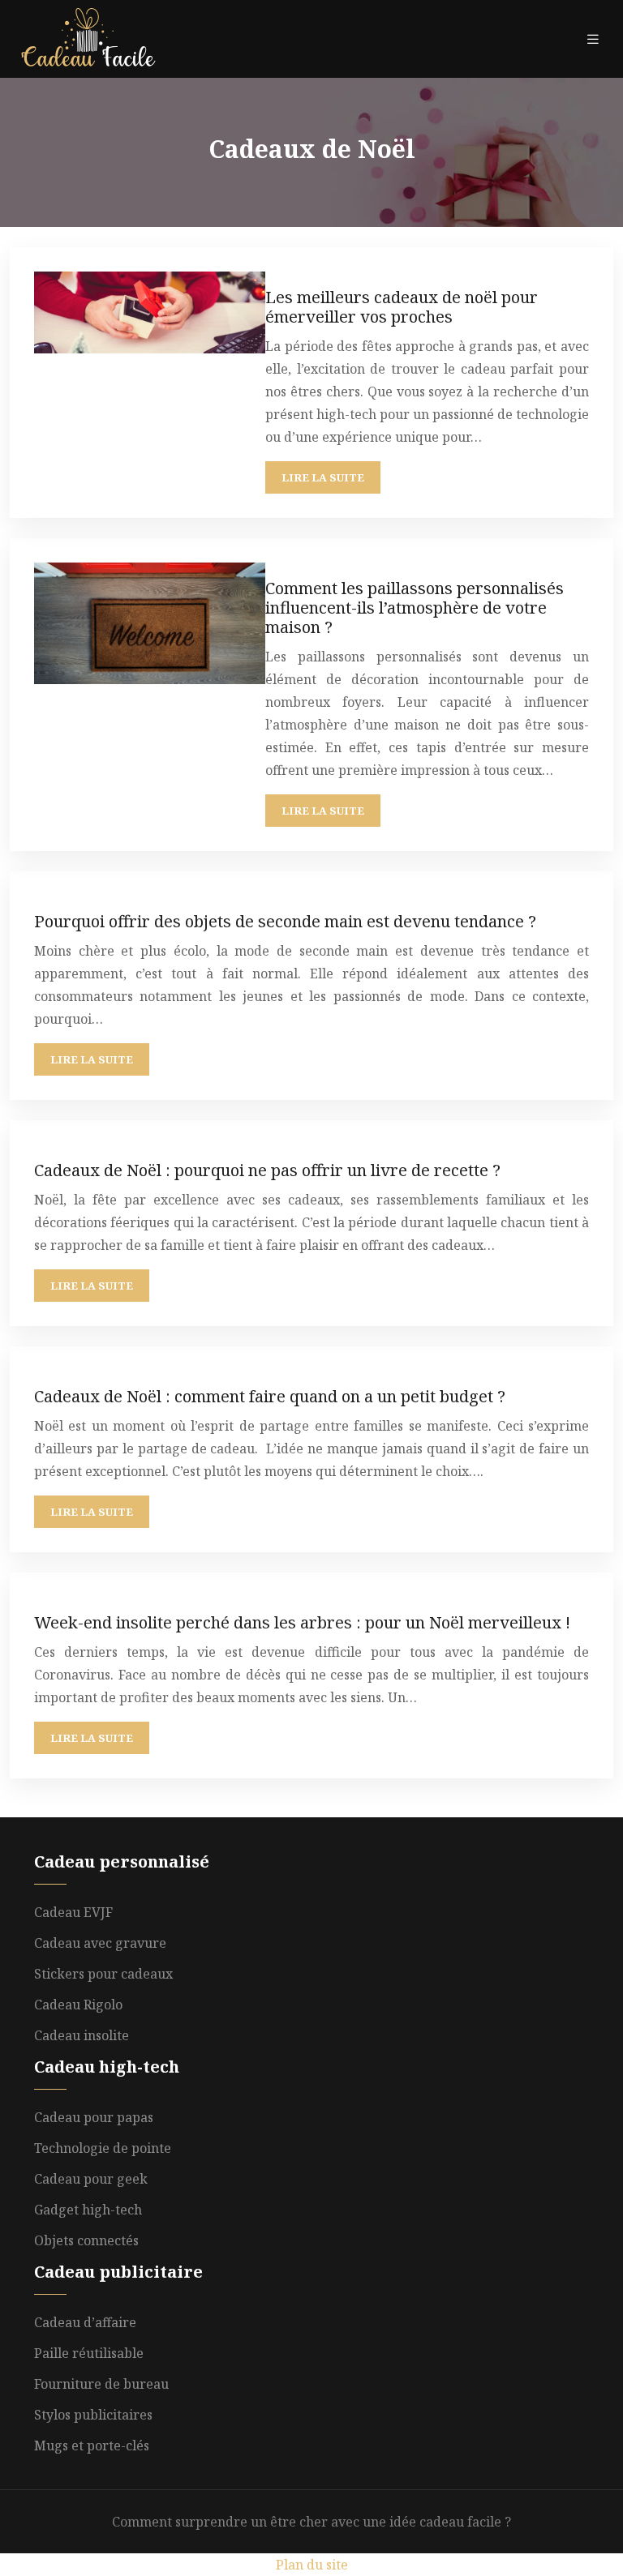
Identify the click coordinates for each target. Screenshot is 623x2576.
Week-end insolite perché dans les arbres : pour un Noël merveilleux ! (302, 1622)
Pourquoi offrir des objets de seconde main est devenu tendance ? (285, 921)
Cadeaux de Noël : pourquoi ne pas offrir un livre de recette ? (267, 1170)
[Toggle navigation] (593, 39)
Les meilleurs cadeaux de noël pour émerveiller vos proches (402, 307)
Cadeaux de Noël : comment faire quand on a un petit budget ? (270, 1396)
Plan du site (312, 2565)
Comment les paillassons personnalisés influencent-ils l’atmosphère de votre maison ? (415, 608)
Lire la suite (323, 477)
